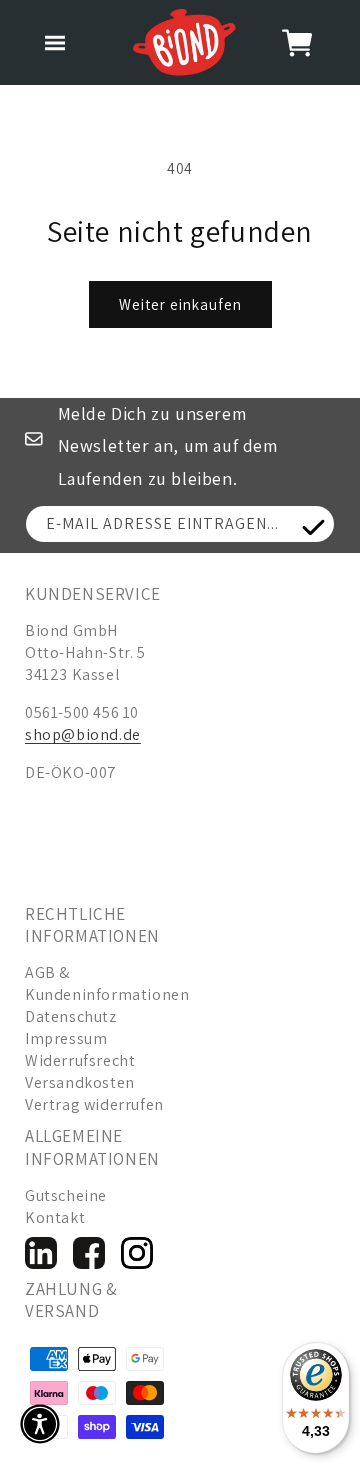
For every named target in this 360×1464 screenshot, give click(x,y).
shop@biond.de (83, 734)
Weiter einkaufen (180, 304)
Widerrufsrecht (80, 1060)
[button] (55, 43)
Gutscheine (66, 1195)
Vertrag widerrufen (94, 1104)
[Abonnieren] (313, 527)
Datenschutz (71, 1016)
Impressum (66, 1038)
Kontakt (55, 1217)
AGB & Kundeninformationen (101, 983)
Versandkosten (80, 1082)
